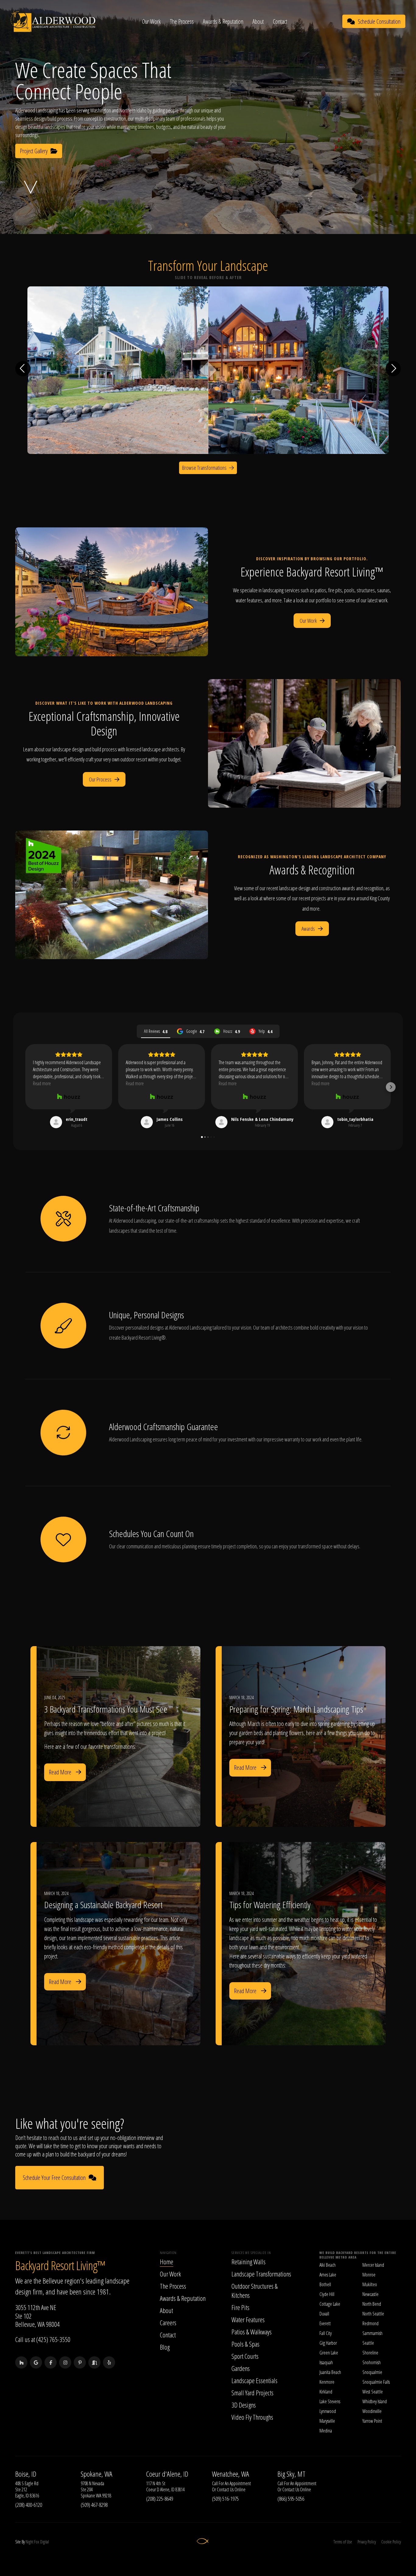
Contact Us (225, 2489)
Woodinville (372, 2411)
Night (29, 2542)
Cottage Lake (330, 2304)
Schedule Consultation (379, 21)
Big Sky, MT (291, 2474)
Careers (168, 2323)
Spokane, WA (97, 2474)
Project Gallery (34, 151)
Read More (60, 1772)
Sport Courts (245, 2356)
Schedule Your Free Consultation (54, 2178)
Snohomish (372, 2362)
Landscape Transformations (261, 2274)
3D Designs (244, 2405)
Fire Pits (240, 2307)
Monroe (369, 2275)
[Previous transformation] (23, 369)
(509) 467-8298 (94, 2505)
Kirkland (326, 2392)
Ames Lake (328, 2275)
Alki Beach (328, 2265)
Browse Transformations (204, 468)
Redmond (370, 2323)
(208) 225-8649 (160, 2499)
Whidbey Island (375, 2401)
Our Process (100, 779)
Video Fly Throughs (252, 2417)
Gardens (241, 2368)
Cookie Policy (391, 2542)
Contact (280, 21)
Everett (325, 2323)
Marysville (327, 2421)
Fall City (326, 2333)
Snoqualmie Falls (376, 2382)
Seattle (368, 2343)
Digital (45, 2542)
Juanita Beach (330, 2372)
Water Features (248, 2319)
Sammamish (372, 2333)
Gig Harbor (328, 2343)
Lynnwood (328, 2411)
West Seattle (373, 2392)
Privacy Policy (367, 2542)
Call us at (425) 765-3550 (43, 2339)
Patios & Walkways (252, 2332)
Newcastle (370, 2294)
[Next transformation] (393, 369)
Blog (165, 2347)
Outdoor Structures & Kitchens (255, 2291)
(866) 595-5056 (291, 2499)
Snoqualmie (372, 2372)
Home (167, 2262)
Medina (326, 2431)
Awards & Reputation (223, 21)
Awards (308, 929)
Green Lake (329, 2353)
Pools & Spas (245, 2344)
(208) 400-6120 (29, 2505)
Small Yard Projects (252, 2393)
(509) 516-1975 (225, 2499)
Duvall (324, 2314)
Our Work (151, 21)
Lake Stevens (330, 2401)
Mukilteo (370, 2284)
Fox (37, 2542)
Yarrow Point (372, 2421)
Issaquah (326, 2362)
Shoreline (370, 2353)
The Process (182, 21)
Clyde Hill (327, 2294)
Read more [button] (42, 1083)
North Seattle (373, 2314)
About (258, 21)
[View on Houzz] (69, 1097)
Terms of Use (343, 2542)
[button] (25, 1087)
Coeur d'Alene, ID (167, 2474)
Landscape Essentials (254, 2380)
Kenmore (327, 2382)
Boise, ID (26, 2474)
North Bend (372, 2304)
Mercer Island (373, 2265)
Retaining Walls (249, 2262)
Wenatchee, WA (231, 2474)
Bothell (325, 2284)
